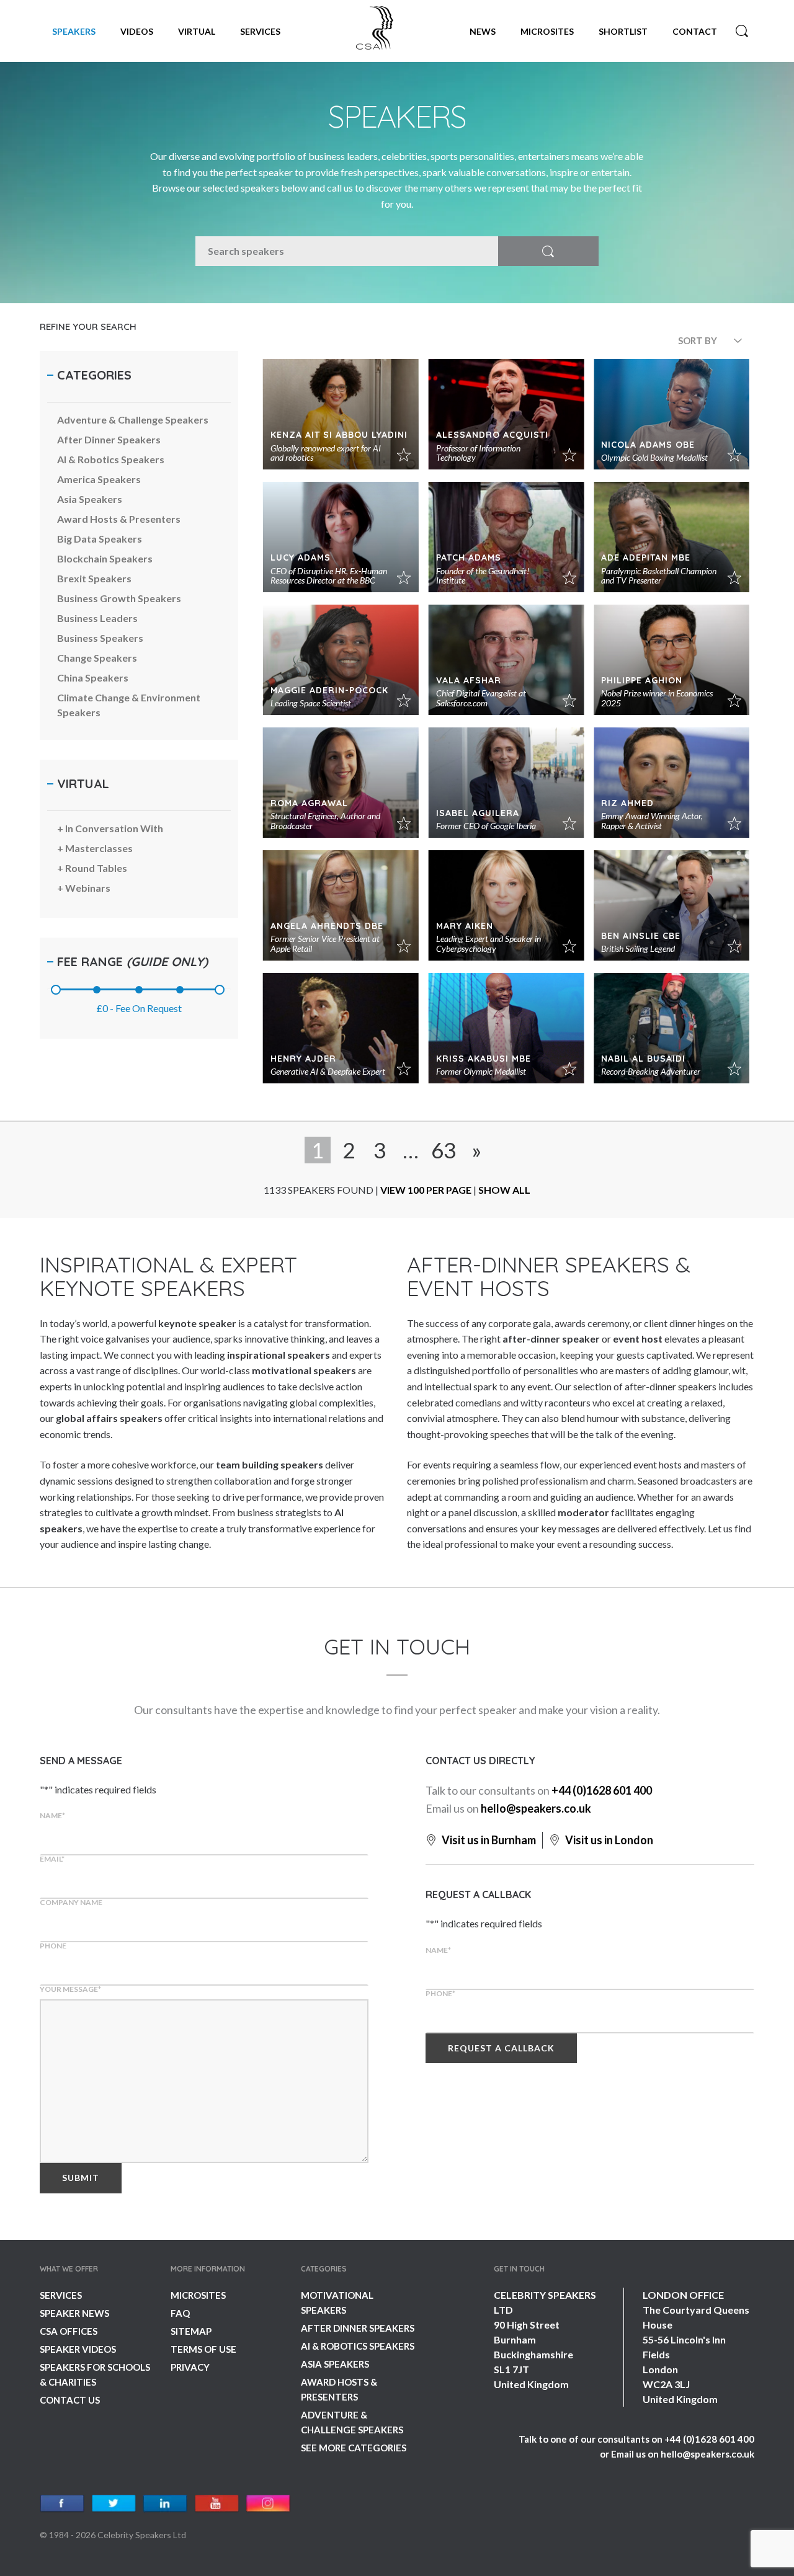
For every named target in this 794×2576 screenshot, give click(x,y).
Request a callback (501, 2048)
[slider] (56, 990)
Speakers (74, 31)
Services (260, 31)
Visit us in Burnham (488, 1840)
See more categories (354, 2448)
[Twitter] (114, 2504)
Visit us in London (608, 1840)
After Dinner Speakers (358, 2328)
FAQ (180, 2313)
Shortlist (623, 31)
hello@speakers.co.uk (536, 1808)
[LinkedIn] (165, 2504)
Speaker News (74, 2313)
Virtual (197, 31)
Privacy (190, 2367)
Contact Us (70, 2400)
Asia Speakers (335, 2364)
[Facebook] (62, 2504)
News (483, 31)
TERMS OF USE (203, 2349)
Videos (137, 31)
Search (742, 31)
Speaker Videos (78, 2349)
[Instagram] (268, 2504)
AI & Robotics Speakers (358, 2346)
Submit (81, 2178)
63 (444, 1150)
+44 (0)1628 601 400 (602, 1790)
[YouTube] (217, 2504)
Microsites (547, 31)
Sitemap (191, 2331)
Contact (695, 31)
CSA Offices (69, 2331)
